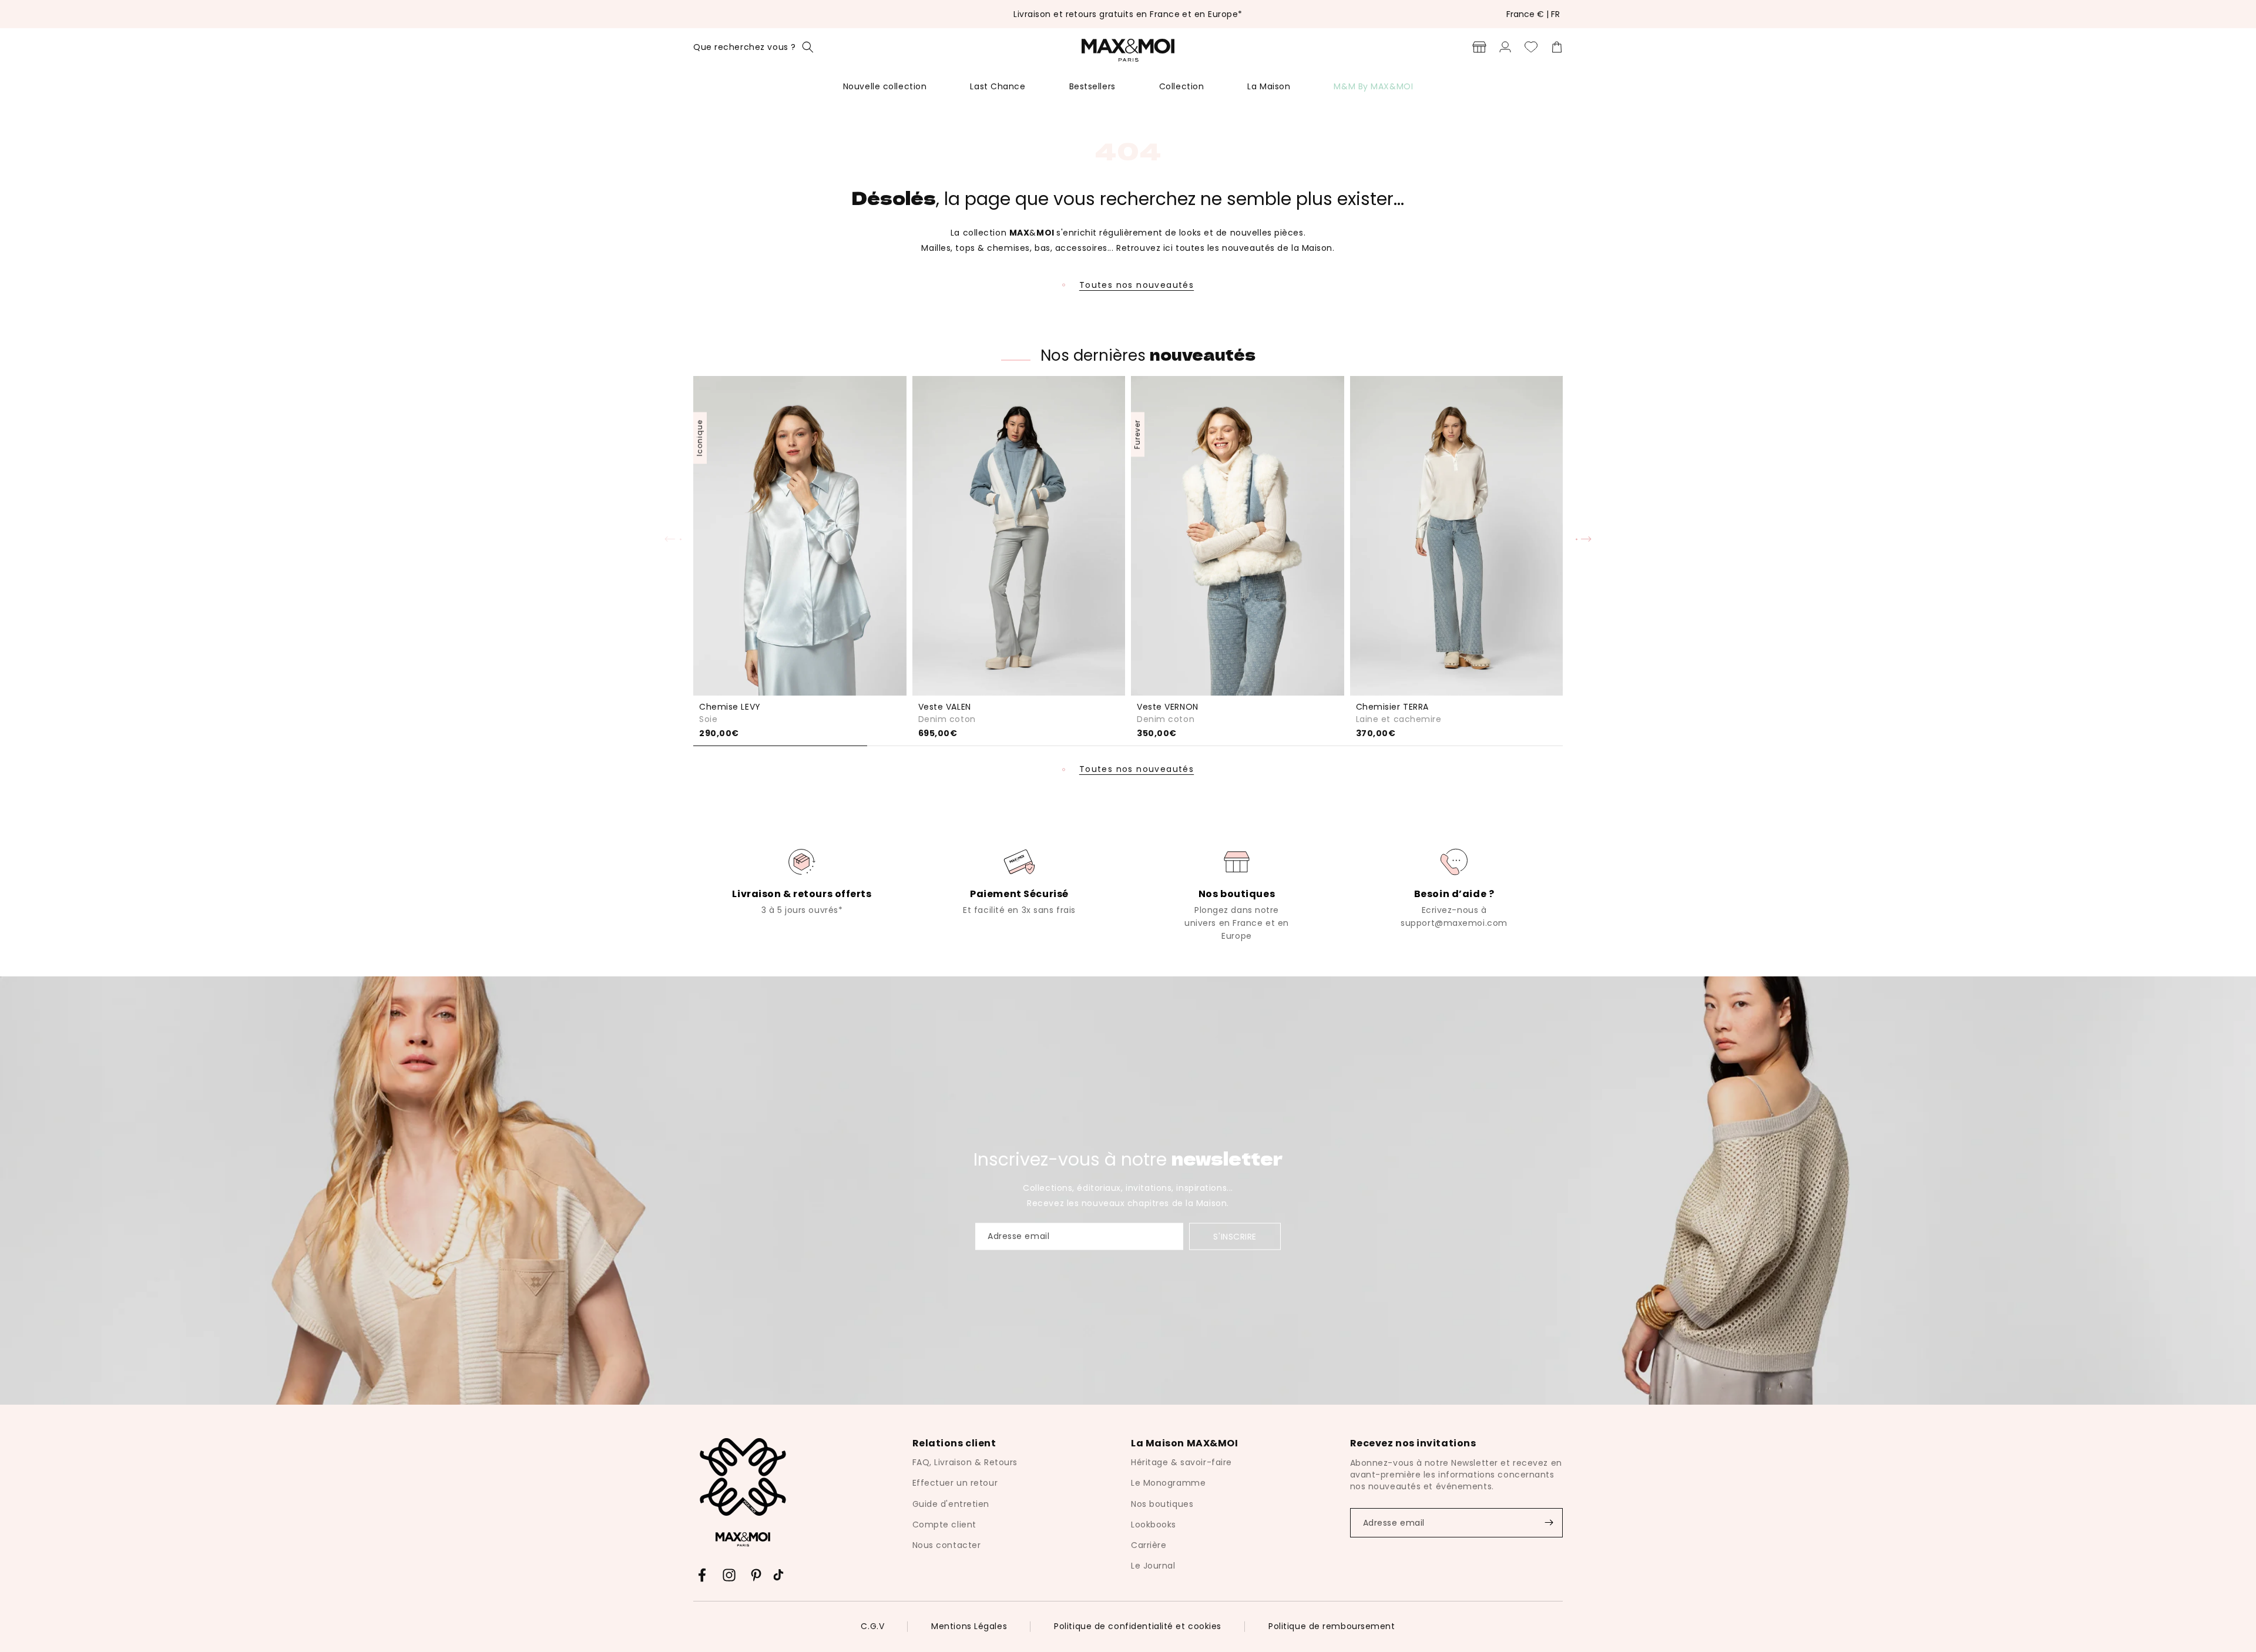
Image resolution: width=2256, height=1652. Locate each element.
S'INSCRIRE (1235, 1237)
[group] (802, 881)
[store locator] (1479, 47)
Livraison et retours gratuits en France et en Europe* (1128, 14)
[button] (753, 47)
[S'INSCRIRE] (1549, 1523)
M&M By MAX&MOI (1373, 86)
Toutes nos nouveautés (1137, 285)
